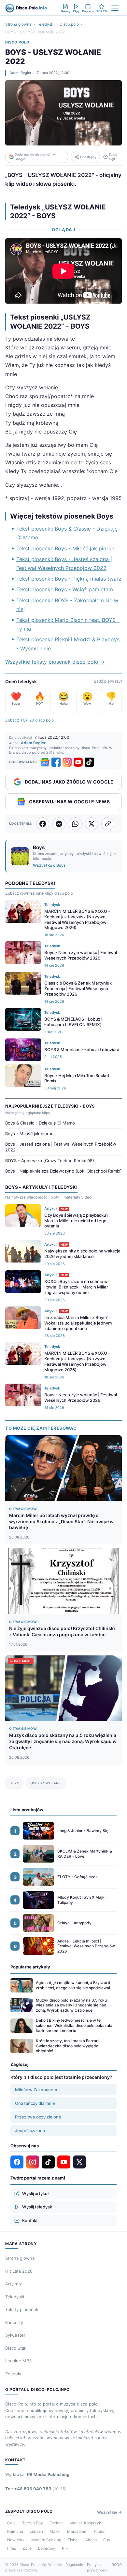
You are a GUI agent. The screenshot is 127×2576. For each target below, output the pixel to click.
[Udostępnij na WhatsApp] (75, 824)
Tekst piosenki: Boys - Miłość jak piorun (65, 548)
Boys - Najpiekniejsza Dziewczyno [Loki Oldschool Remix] (63, 1171)
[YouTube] (78, 762)
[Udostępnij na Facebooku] (43, 824)
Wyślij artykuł (35, 2193)
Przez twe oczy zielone (38, 2117)
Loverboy (47, 2548)
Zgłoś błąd (113, 157)
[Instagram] (67, 762)
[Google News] (45, 762)
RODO (117, 2565)
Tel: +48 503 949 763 (36, 2489)
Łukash (36, 2531)
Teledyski (46, 24)
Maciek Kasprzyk (85, 2523)
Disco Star (15, 2348)
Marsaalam (77, 2531)
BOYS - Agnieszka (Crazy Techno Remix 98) (50, 1161)
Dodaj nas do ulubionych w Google (35, 157)
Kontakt (30, 2220)
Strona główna (18, 24)
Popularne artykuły (30, 1967)
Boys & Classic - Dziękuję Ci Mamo (40, 1123)
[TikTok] (89, 762)
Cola (11, 2523)
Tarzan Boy (33, 2523)
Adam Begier (20, 73)
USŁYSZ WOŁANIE (46, 1783)
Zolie (27, 2548)
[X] (79, 2162)
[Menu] (115, 8)
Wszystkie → (109, 2512)
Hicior (99, 2531)
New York (16, 2540)
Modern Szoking (46, 2540)
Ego (107, 2540)
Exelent (56, 2523)
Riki (65, 2548)
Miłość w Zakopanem (36, 2090)
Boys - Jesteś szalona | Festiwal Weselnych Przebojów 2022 (61, 1147)
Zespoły (13, 2374)
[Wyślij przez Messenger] (59, 824)
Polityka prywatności (97, 2567)
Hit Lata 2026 (19, 2271)
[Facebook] (56, 762)
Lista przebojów (27, 1810)
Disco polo (69, 24)
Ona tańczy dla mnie (35, 2103)
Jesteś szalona (30, 2130)
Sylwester (15, 2335)
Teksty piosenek (22, 2309)
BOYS (14, 1783)
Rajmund (15, 2531)
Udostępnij (88, 157)
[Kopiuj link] (108, 824)
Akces (91, 2540)
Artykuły (14, 2284)
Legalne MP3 (18, 2361)
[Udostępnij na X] (92, 824)
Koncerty (14, 2322)
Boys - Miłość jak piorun (29, 1134)
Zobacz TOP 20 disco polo (29, 720)
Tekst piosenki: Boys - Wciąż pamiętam (65, 589)
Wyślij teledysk (37, 2207)
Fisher (73, 2540)
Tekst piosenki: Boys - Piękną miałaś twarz (69, 579)
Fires (12, 2548)
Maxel (55, 2531)
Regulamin (74, 2565)
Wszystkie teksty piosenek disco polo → (55, 662)
